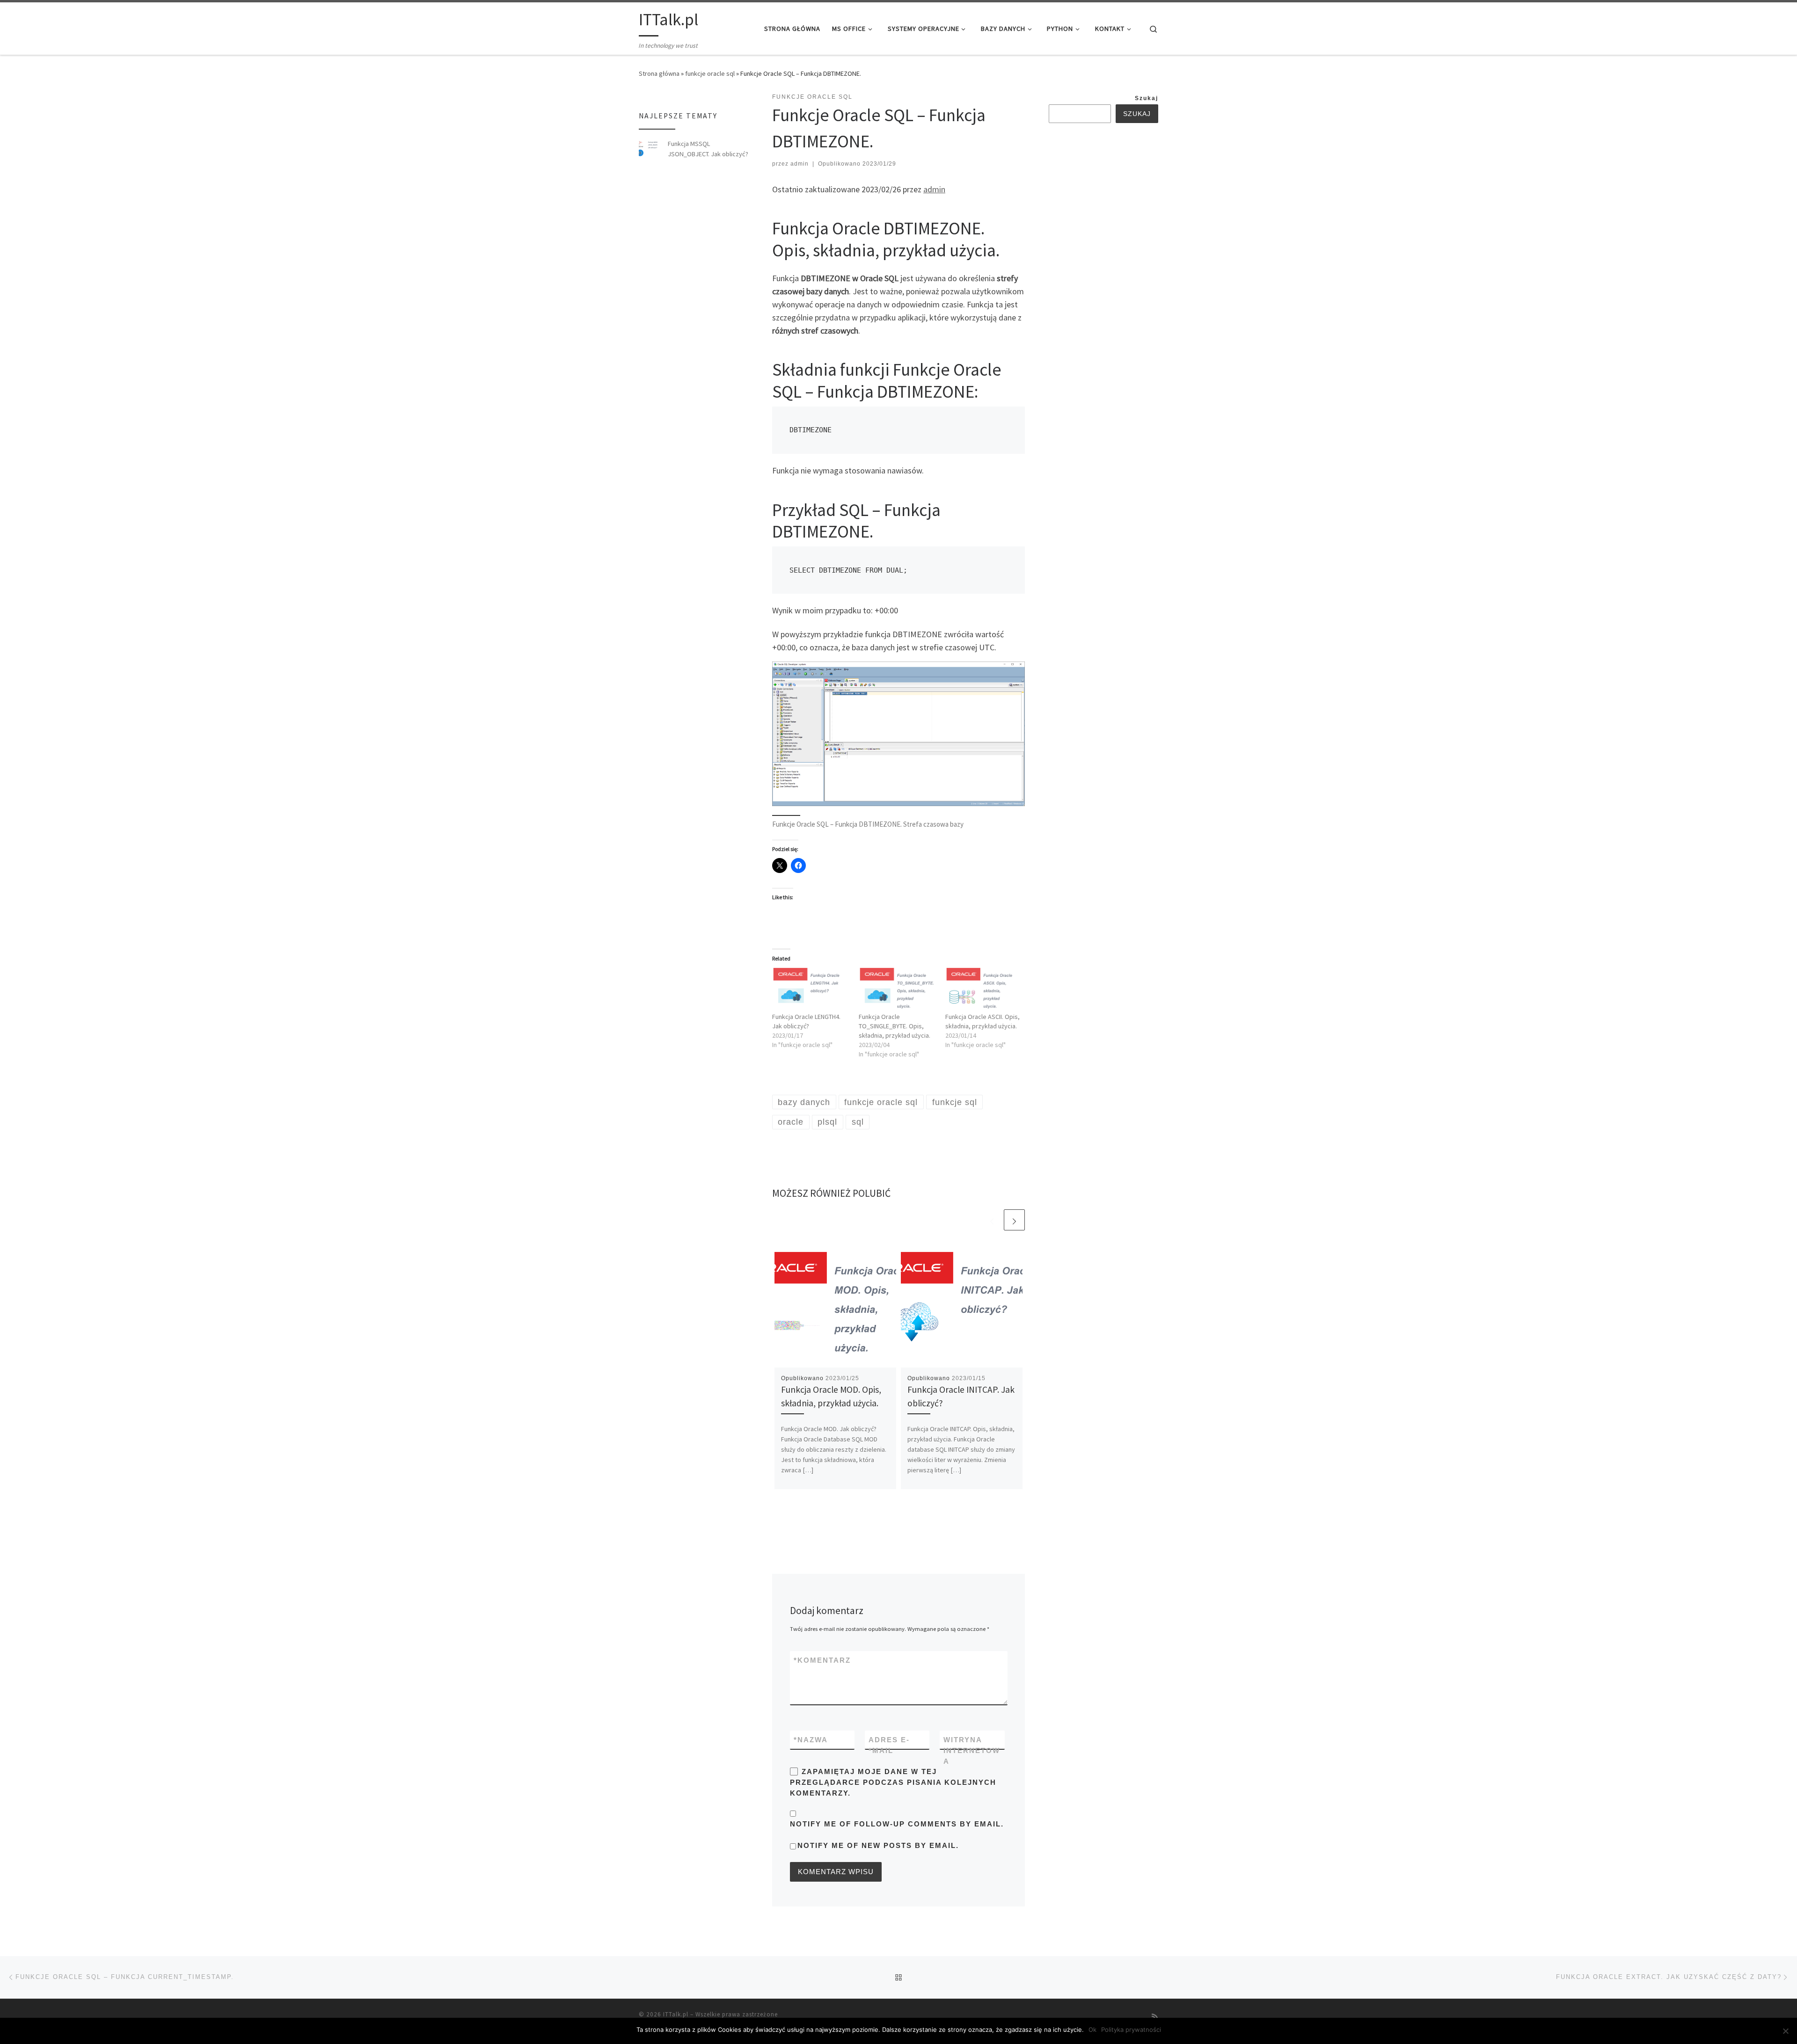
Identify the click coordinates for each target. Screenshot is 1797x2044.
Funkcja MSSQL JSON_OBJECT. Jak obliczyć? (708, 149)
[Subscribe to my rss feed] (1155, 2017)
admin (800, 164)
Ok (1092, 2029)
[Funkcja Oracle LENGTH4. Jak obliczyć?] (811, 989)
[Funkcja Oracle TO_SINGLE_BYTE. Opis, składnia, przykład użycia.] (897, 989)
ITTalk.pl (676, 2014)
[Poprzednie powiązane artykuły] (992, 1220)
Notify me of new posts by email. (878, 1845)
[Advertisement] (1119, 280)
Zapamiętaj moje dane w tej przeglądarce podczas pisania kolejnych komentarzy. (893, 1782)
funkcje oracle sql (710, 73)
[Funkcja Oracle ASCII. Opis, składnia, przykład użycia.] (984, 989)
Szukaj (1147, 98)
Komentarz (822, 1660)
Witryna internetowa (972, 1751)
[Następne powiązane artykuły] (1014, 1220)
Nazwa (811, 1740)
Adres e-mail (889, 1745)
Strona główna (659, 73)
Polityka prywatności (1131, 2029)
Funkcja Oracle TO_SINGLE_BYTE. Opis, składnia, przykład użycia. (895, 1026)
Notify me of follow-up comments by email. (897, 1824)
